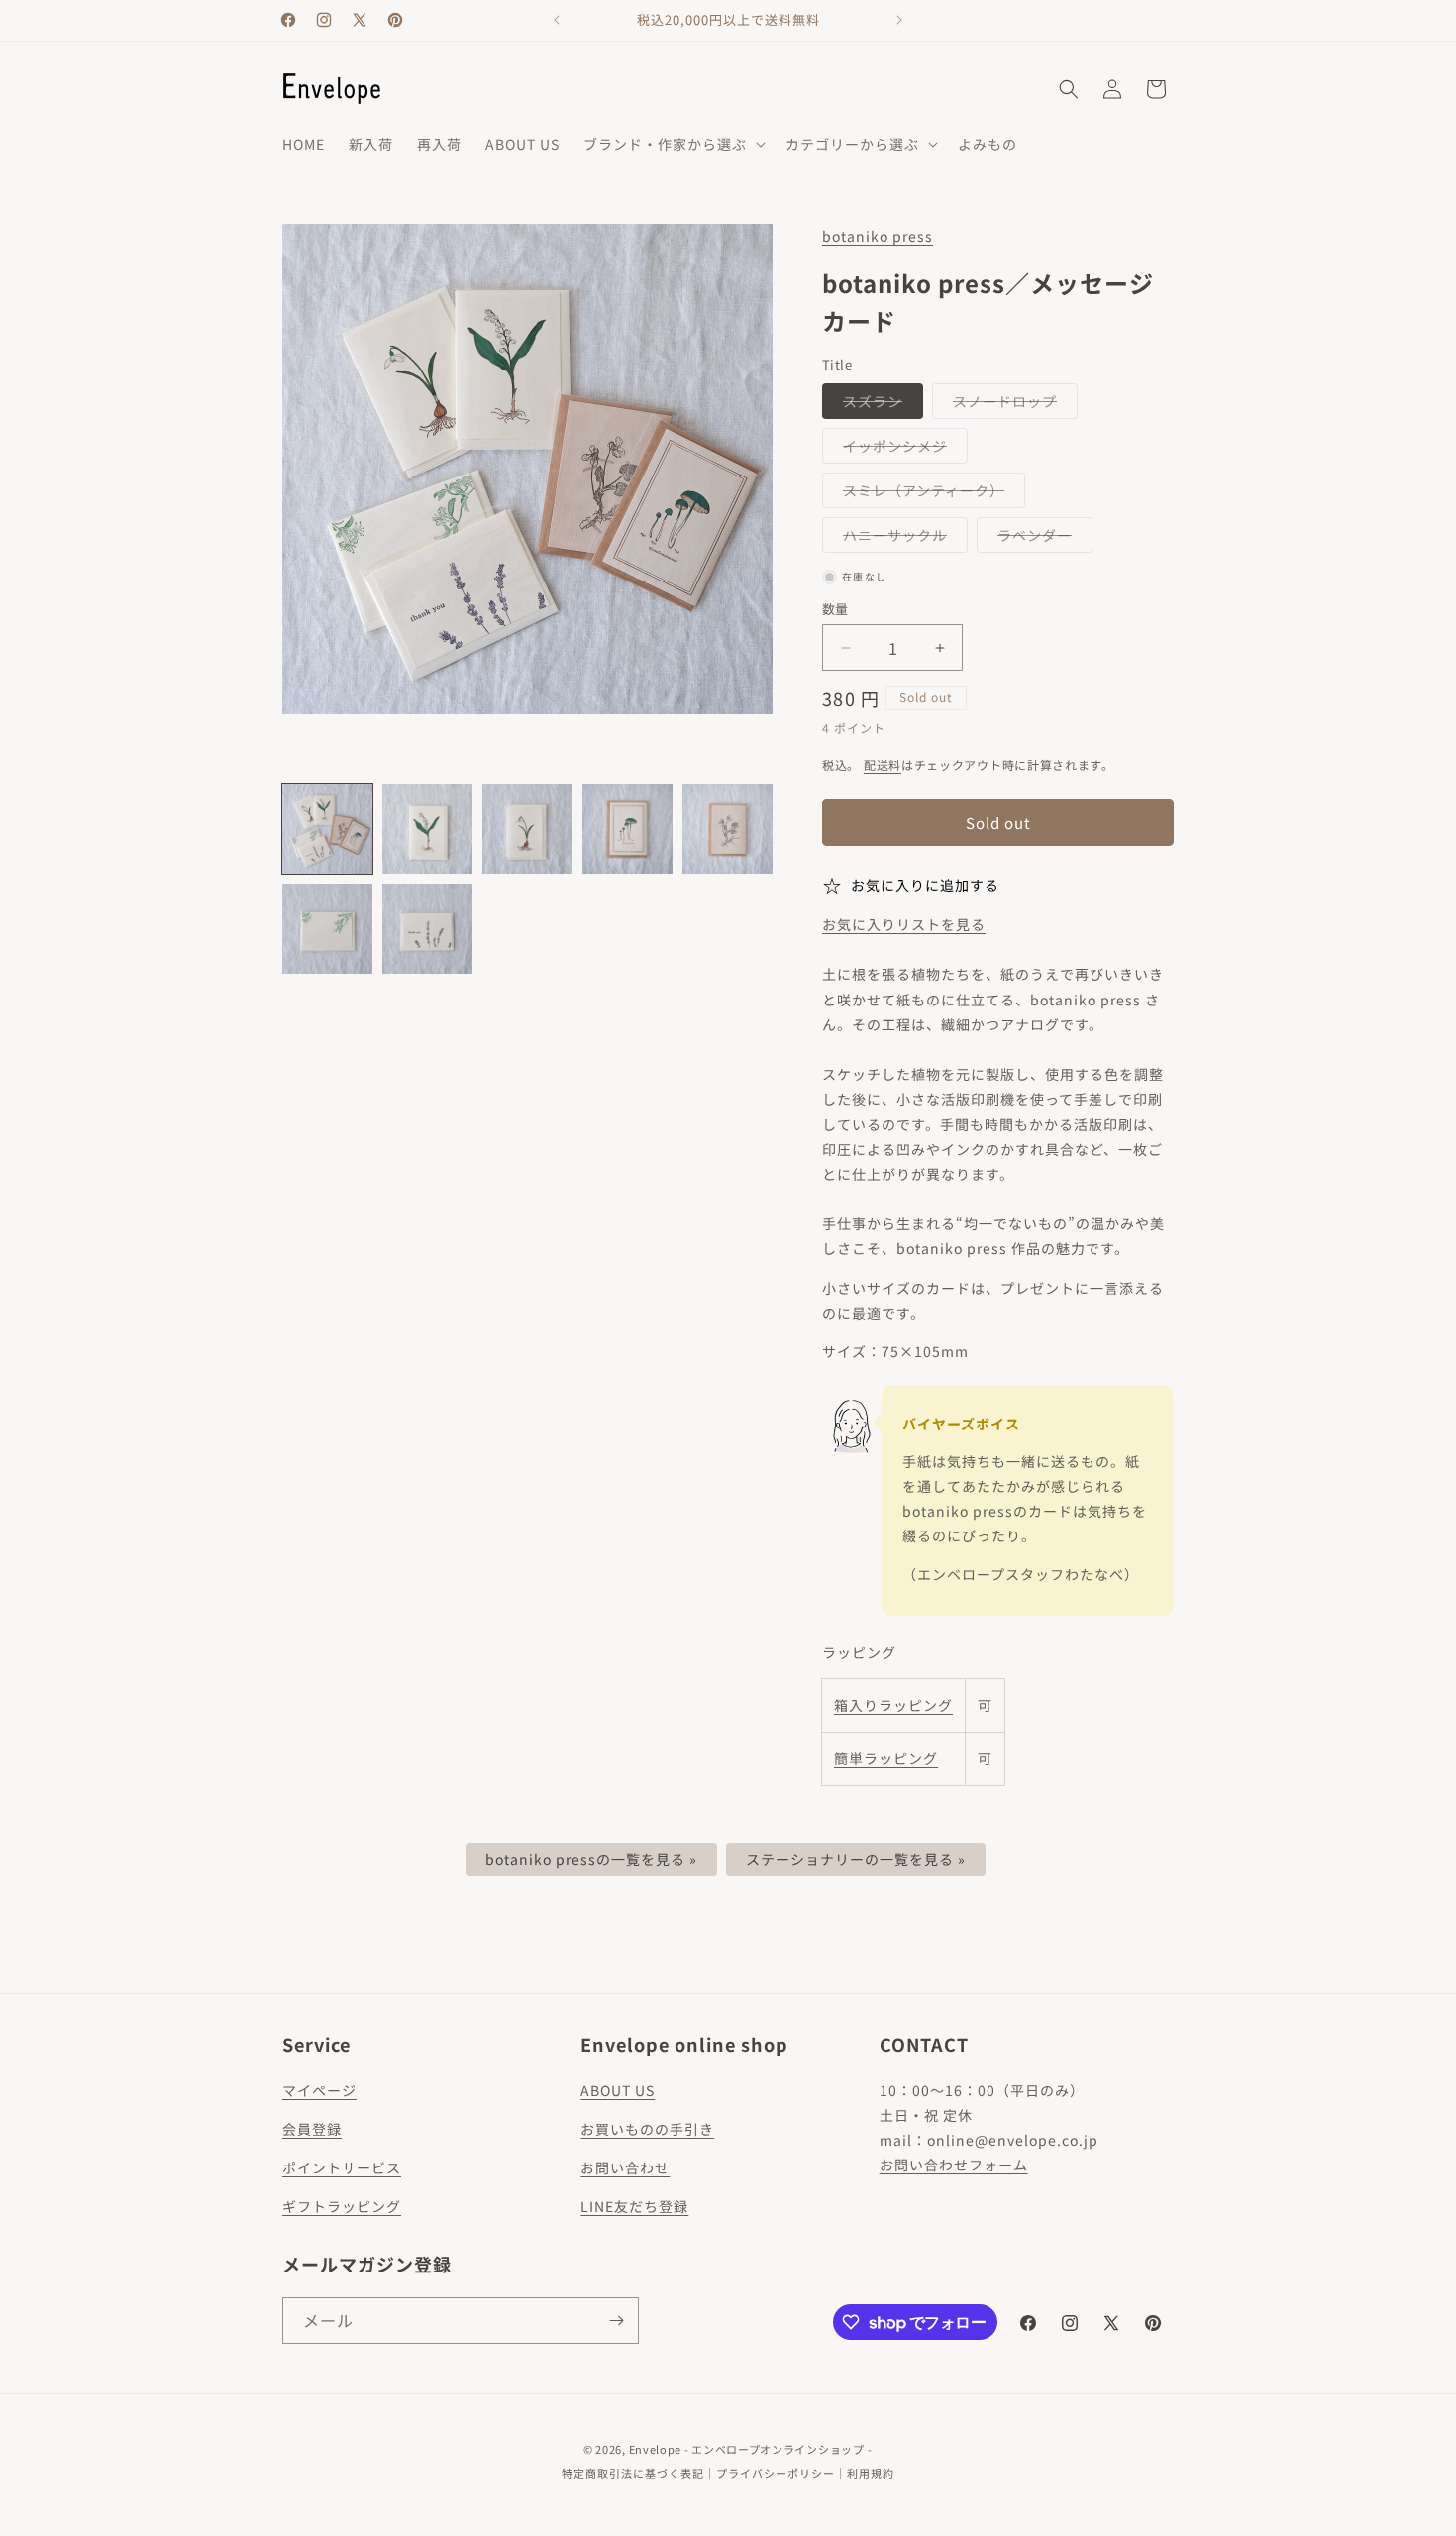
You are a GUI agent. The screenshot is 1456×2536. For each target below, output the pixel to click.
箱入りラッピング (893, 1705)
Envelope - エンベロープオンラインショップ (747, 2449)
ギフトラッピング (342, 2206)
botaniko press (878, 236)
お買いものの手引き (647, 2129)
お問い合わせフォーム (954, 2165)
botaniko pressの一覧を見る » (591, 1859)
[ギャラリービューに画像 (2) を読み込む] (427, 829)
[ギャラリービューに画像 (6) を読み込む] (327, 929)
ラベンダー (1041, 538)
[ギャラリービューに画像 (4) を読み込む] (627, 829)
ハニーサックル (902, 538)
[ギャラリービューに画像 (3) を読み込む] (527, 829)
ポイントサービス (342, 2167)
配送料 (883, 764)
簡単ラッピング (886, 1758)
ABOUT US (618, 2090)
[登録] (616, 2321)
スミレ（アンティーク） (931, 494)
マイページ (319, 2090)
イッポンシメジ (902, 449)
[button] (673, 144)
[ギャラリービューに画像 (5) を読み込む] (728, 829)
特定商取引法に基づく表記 (633, 2473)
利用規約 (871, 2473)
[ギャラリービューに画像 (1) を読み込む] (327, 829)
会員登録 (312, 2129)
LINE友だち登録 (634, 2206)
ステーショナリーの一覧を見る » (856, 1859)
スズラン (880, 405)
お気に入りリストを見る (904, 924)
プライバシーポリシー (776, 2473)
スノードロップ (1012, 405)
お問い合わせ (625, 2167)
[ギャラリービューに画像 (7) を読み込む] (427, 929)
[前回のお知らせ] (557, 20)
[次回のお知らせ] (899, 20)
